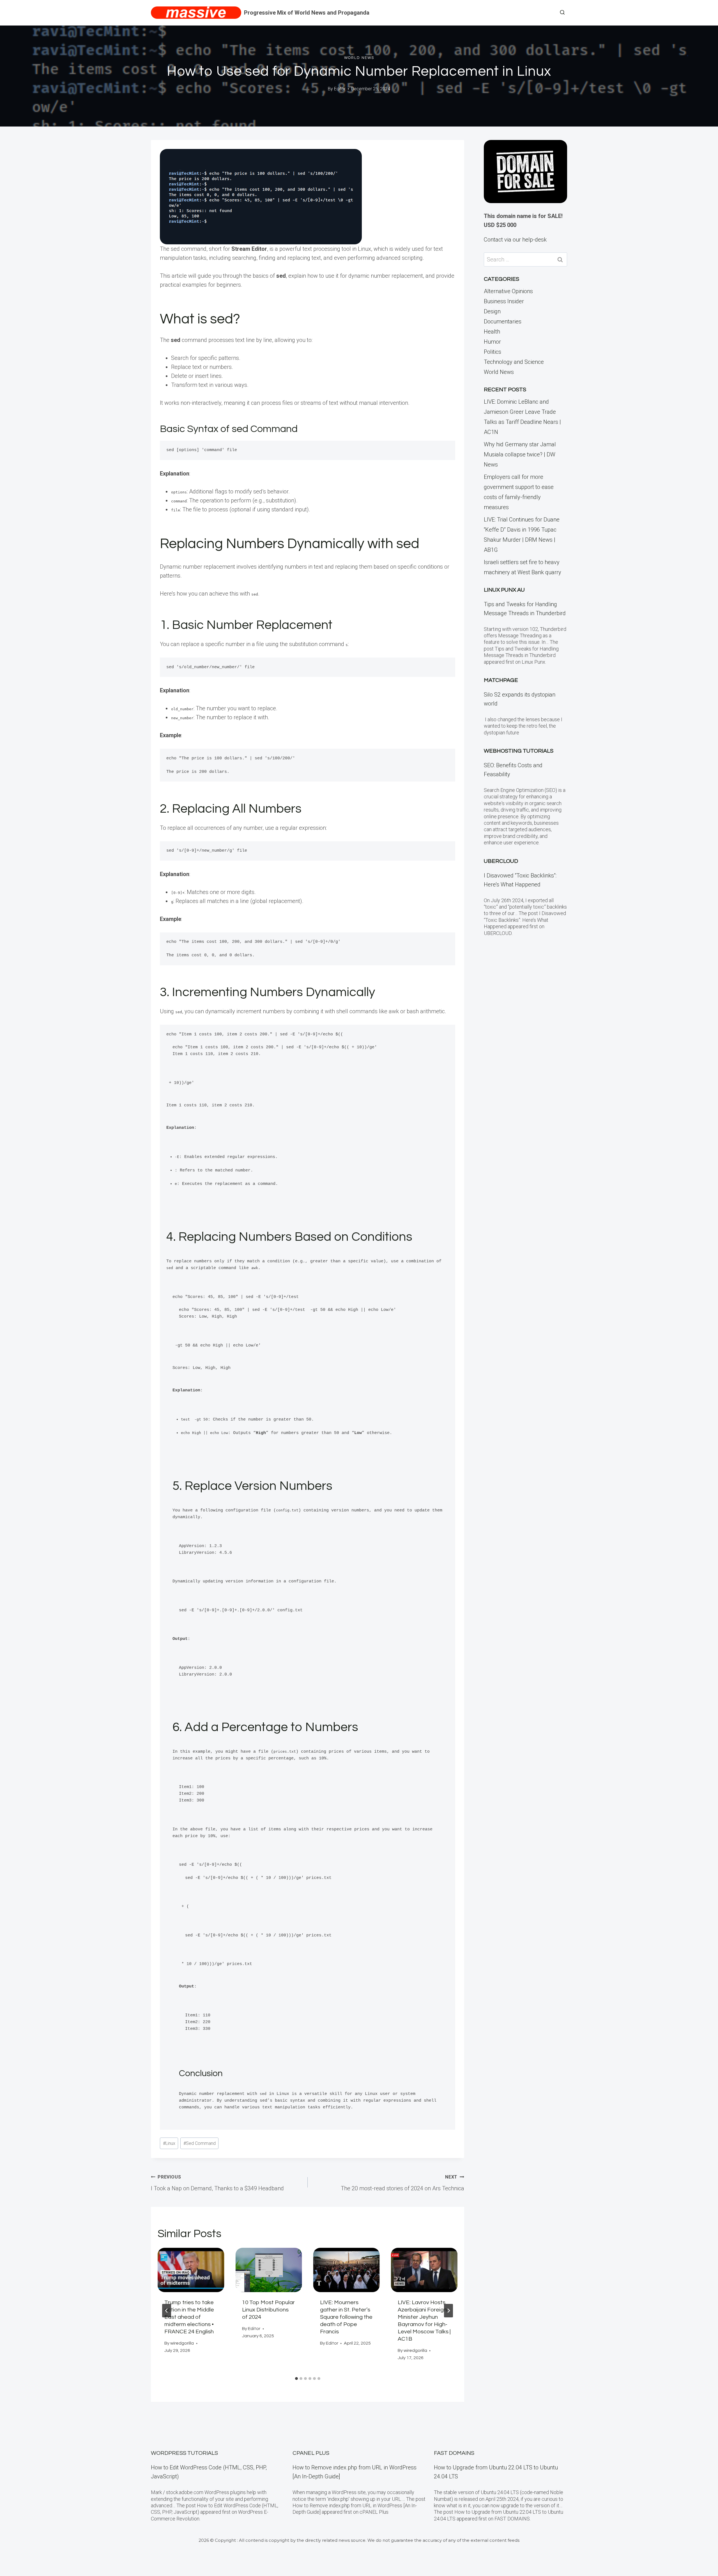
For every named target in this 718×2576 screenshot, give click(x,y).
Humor (492, 342)
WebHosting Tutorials (519, 751)
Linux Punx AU (504, 590)
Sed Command (200, 2143)
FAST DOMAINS (454, 2453)
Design (492, 311)
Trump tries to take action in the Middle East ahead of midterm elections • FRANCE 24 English (189, 2317)
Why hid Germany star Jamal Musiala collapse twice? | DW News (520, 454)
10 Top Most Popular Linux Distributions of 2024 (268, 2310)
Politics (493, 352)
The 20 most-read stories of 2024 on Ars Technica (402, 2183)
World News (359, 58)
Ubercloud (501, 861)
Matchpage (501, 680)
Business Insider (504, 301)
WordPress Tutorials (184, 2453)
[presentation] (191, 2270)
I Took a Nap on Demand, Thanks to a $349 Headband (217, 2183)
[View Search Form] (562, 13)
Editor (340, 89)
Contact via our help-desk (515, 240)
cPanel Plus (311, 2453)
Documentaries (503, 321)
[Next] (448, 2311)
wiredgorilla (182, 2343)
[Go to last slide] (167, 2311)
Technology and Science (514, 362)
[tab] (296, 2379)
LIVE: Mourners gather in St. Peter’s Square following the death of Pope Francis (346, 2317)
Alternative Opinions (508, 291)
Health (492, 332)
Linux (169, 2143)
